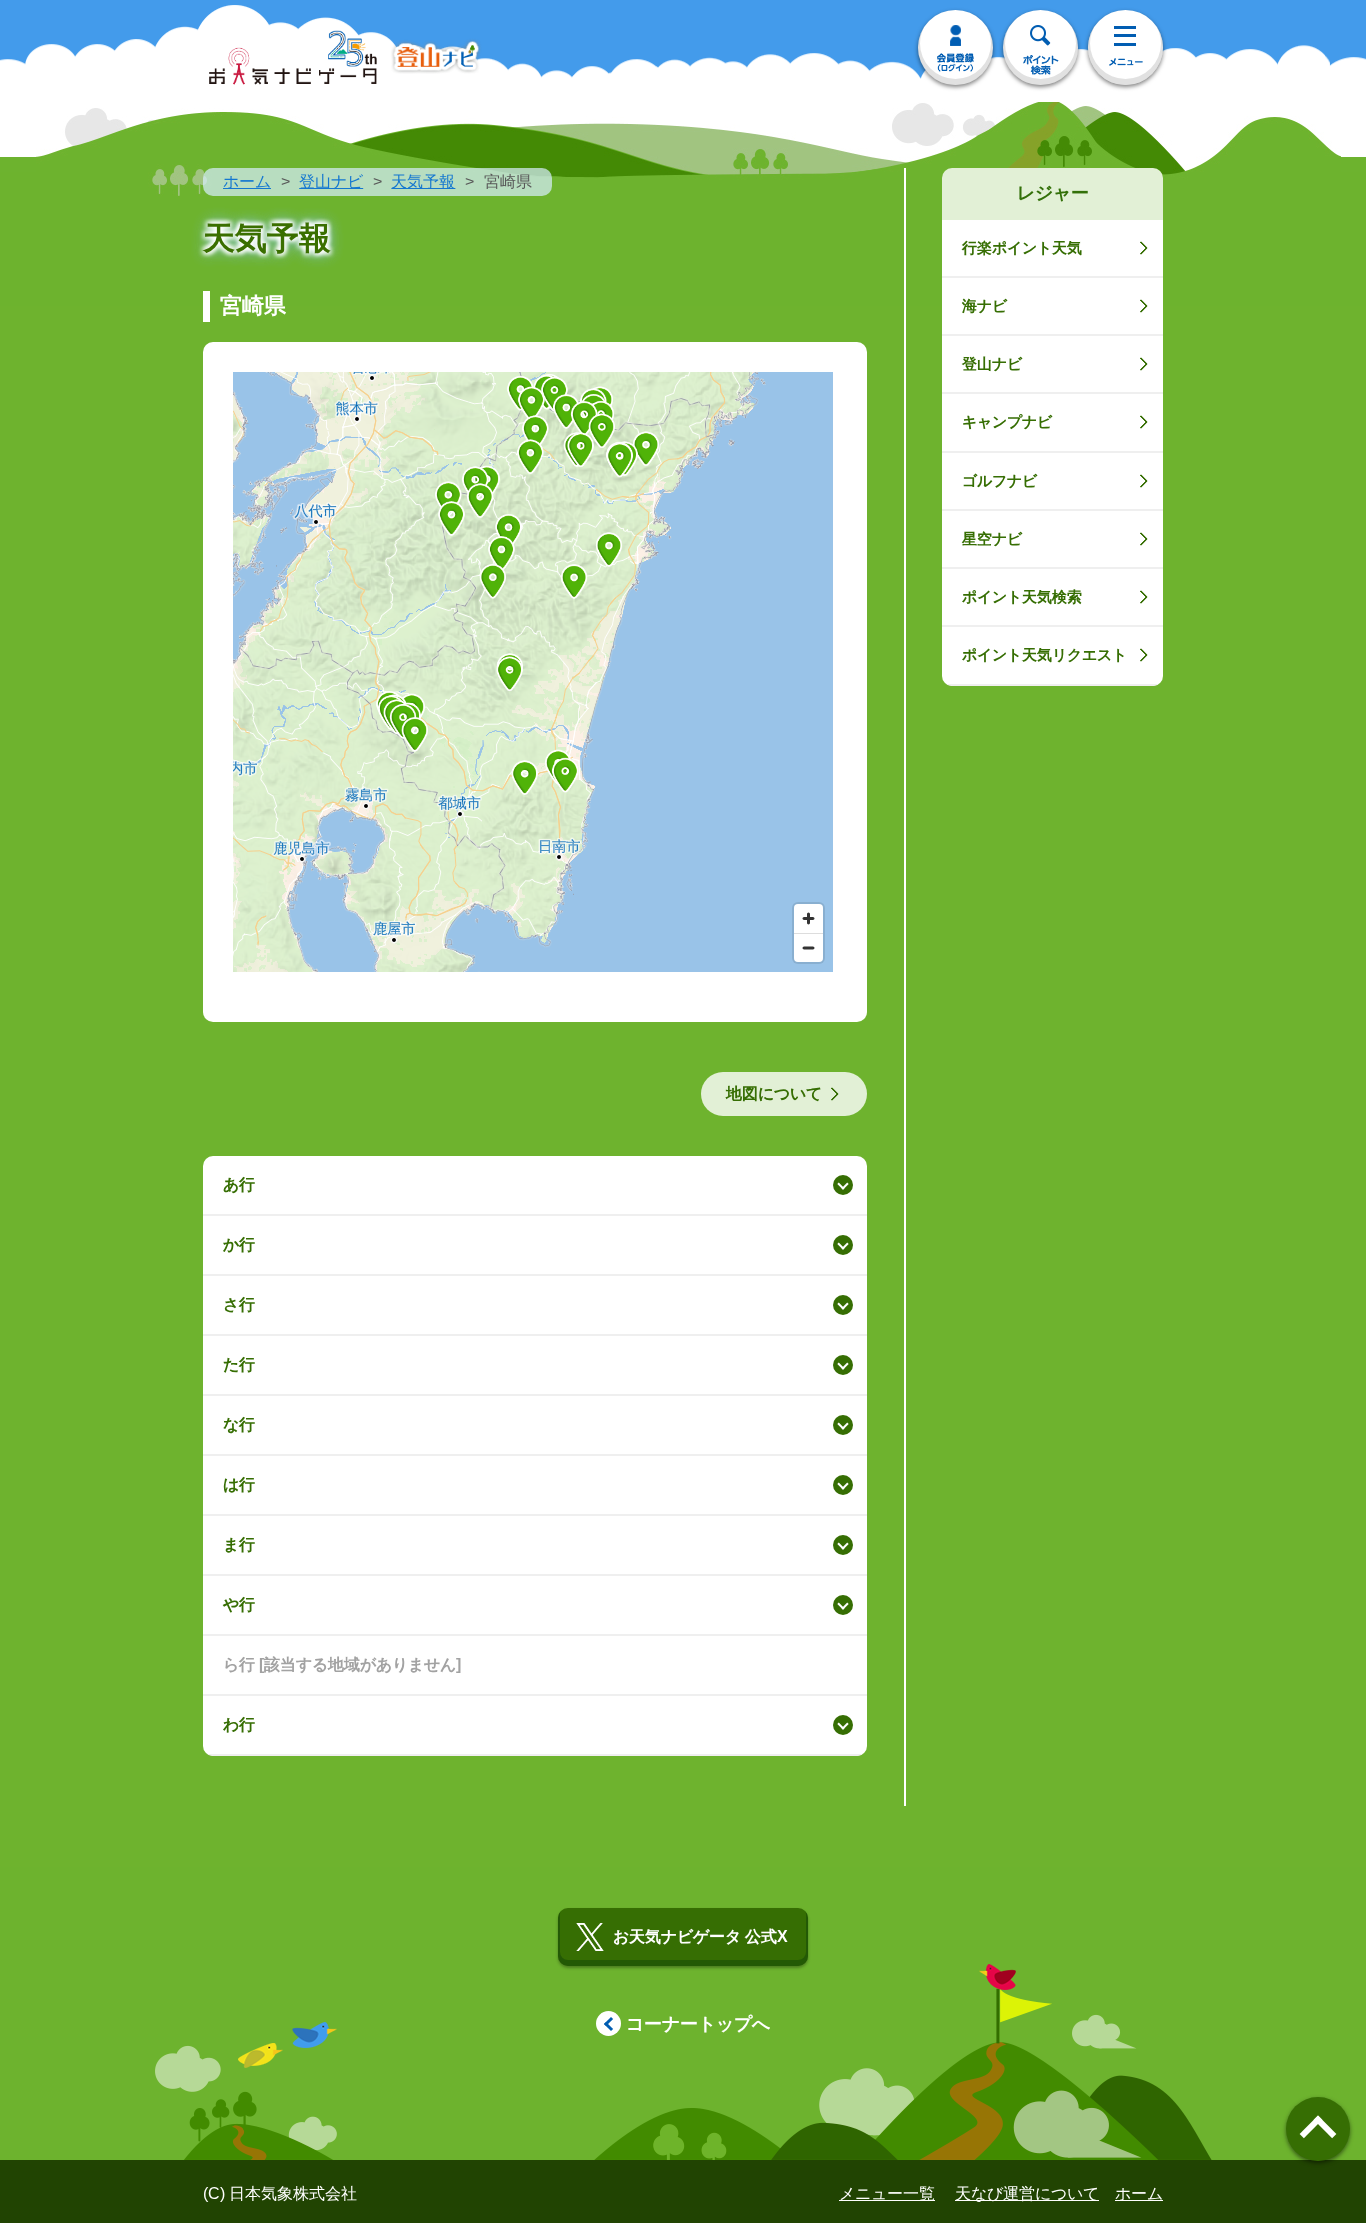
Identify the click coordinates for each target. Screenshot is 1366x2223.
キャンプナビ (1007, 421)
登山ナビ (331, 181)
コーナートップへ (698, 2024)
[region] (533, 672)
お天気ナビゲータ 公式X (700, 1936)
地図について (774, 1093)
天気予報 (423, 181)
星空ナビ (992, 538)
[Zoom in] (808, 918)
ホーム (247, 181)
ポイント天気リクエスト (1044, 654)
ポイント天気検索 (1022, 596)
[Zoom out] (808, 947)
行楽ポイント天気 (1022, 247)
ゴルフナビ (999, 480)
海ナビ (984, 305)
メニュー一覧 (887, 2193)
